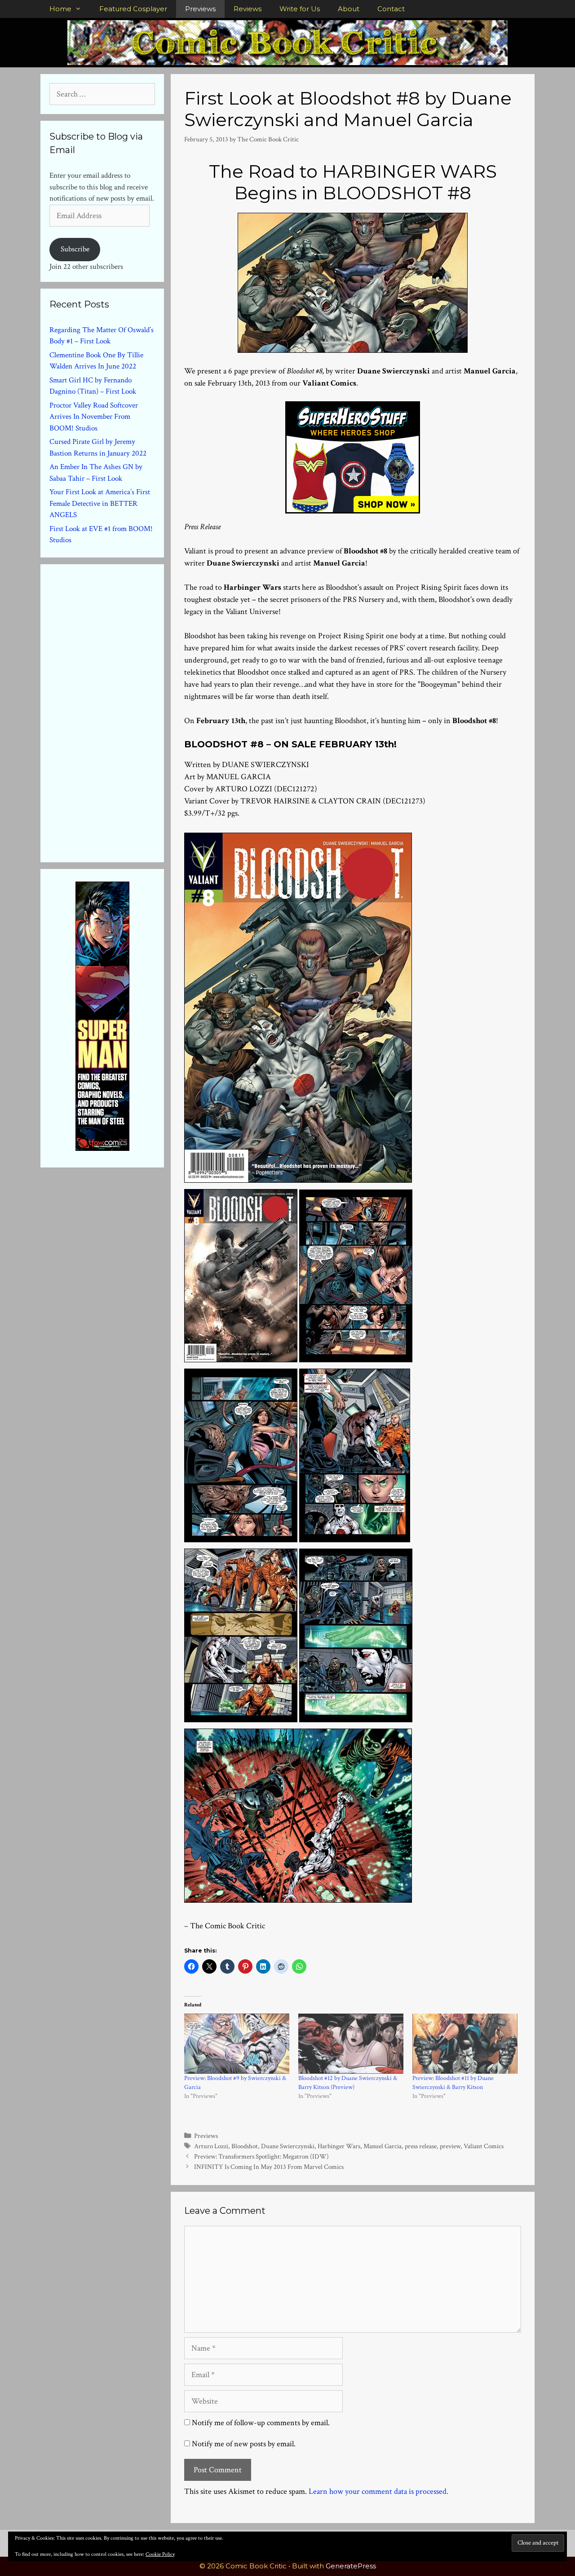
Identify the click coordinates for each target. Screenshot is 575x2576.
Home (60, 9)
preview (450, 2146)
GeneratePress (351, 2566)
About (349, 9)
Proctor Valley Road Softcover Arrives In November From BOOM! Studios (94, 417)
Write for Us (300, 9)
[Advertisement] (117, 711)
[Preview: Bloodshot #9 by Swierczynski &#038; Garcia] (237, 2044)
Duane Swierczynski (288, 2146)
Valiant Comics (484, 2146)
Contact (391, 9)
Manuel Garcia (383, 2146)
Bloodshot (245, 2146)
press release (421, 2146)
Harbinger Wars (339, 2146)
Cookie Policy (160, 2554)
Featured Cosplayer (133, 9)
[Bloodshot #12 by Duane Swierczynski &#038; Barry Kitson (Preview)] (351, 2044)
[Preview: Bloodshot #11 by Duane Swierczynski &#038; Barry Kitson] (465, 2044)
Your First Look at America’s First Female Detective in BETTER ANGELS (100, 503)
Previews (200, 9)
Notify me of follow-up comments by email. (261, 2423)
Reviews (248, 9)
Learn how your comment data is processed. (378, 2491)
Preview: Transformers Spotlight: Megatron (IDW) (261, 2156)
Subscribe (75, 249)
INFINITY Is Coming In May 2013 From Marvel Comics (269, 2167)
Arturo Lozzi (211, 2146)
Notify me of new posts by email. (244, 2444)
